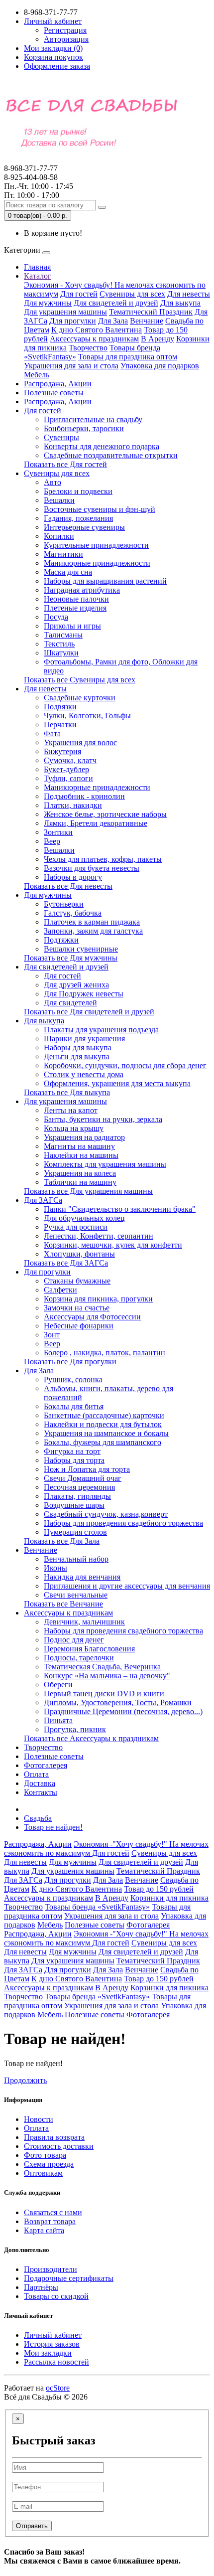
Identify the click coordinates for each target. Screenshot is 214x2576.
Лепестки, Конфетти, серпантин (99, 1236)
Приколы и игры (72, 626)
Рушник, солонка (73, 1379)
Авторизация (66, 39)
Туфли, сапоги (68, 778)
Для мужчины (48, 303)
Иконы (55, 1568)
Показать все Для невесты (68, 886)
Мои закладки (48, 2353)
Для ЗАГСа (43, 1200)
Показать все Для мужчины (71, 958)
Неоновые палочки (76, 599)
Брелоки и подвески (78, 491)
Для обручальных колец (84, 1218)
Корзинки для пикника (169, 1898)
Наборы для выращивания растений (105, 581)
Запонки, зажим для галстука (93, 931)
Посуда (56, 617)
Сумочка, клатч (70, 760)
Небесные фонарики (79, 1326)
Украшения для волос (80, 742)
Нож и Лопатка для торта (87, 1469)
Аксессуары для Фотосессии (92, 1317)
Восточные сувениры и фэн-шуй (100, 509)
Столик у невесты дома (84, 1074)
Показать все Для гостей (65, 464)
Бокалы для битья (74, 1406)
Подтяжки (61, 940)
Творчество (88, 348)
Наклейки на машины (81, 1155)
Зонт (52, 1335)
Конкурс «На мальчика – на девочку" (107, 1676)
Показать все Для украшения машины (88, 1191)
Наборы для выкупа (78, 1047)
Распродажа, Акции (58, 384)
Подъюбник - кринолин (84, 796)
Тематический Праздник (151, 312)
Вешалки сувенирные (81, 949)
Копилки (59, 536)
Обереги (58, 1685)
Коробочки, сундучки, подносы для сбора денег (125, 1065)
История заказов (52, 2344)
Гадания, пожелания (78, 518)
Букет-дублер (66, 769)
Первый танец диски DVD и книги (104, 1693)
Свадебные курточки (80, 698)
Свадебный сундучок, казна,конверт (106, 1514)
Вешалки (59, 500)
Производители (51, 2269)
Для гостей (79, 294)
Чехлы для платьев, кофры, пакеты (103, 859)
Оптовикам (43, 2173)
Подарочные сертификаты (69, 2278)
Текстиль (59, 644)
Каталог (38, 276)
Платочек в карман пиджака (92, 922)
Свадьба (38, 1818)
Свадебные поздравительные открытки (111, 455)
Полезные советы (54, 393)
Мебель (37, 375)
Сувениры (61, 437)
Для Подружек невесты (84, 994)
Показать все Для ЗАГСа (66, 1263)
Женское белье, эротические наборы (105, 814)
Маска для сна (68, 572)
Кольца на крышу (74, 1128)
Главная (37, 267)
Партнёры (41, 2287)
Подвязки (60, 707)
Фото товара (45, 2155)
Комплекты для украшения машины (105, 1164)
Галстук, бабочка (73, 913)
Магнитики (63, 554)
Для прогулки (73, 321)
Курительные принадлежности (96, 545)
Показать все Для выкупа (67, 1092)
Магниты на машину (79, 1146)
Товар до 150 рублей (159, 1889)
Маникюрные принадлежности (97, 563)
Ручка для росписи (76, 1227)
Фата (52, 733)
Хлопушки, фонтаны (79, 1254)
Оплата (36, 1774)
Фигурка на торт (72, 1451)
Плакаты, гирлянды (77, 1496)
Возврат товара (50, 2221)
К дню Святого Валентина (97, 330)
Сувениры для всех (132, 294)
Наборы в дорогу (73, 877)
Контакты (41, 1792)
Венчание (147, 321)
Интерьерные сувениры (84, 527)
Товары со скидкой (56, 2296)
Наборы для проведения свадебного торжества (123, 1523)
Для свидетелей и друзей (116, 303)
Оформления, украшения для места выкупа (117, 1083)
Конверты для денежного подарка (102, 446)
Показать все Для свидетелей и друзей (89, 1012)
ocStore (58, 2388)
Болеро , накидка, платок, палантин (105, 1353)
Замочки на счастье (77, 1308)
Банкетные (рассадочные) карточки (104, 1415)
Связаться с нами (53, 2212)
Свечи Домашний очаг (83, 1478)
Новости (39, 2119)
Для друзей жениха (76, 985)
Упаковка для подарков (160, 366)
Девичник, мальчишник (84, 1622)
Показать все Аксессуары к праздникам (91, 1738)
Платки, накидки (73, 805)
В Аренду (158, 339)
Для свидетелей (70, 1003)
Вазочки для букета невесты (92, 868)
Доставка (40, 1783)
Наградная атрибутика (82, 590)
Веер (52, 841)
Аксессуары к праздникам (94, 339)
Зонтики (58, 832)
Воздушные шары (74, 1505)
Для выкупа (180, 303)
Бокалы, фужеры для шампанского (103, 1442)
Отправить (32, 2526)
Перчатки (60, 724)
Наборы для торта (74, 1460)
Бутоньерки (64, 904)
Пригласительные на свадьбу (93, 419)
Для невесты (189, 294)
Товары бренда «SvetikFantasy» (97, 1907)
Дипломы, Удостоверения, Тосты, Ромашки (118, 1702)
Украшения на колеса (80, 1173)
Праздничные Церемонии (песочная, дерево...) (123, 1711)
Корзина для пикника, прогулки (98, 1299)
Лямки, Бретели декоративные (96, 823)
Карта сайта (44, 2230)
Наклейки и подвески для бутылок (103, 1424)
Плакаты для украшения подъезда (101, 1030)
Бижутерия (62, 751)
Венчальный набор (76, 1559)
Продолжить (25, 2080)
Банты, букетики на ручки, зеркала (103, 1119)
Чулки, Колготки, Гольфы (87, 716)
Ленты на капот (71, 1110)
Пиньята (58, 1720)
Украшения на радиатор (84, 1137)
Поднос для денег (74, 1640)
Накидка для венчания (82, 1577)
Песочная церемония (79, 1487)
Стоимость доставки (59, 2146)
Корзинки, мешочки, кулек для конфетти (113, 1245)
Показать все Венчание (63, 1604)
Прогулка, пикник (75, 1729)
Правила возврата (54, 2137)
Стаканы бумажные (77, 1281)
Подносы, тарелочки (79, 1658)
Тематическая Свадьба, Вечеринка (102, 1667)
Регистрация (65, 30)
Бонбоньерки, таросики (84, 428)
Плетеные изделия (75, 608)
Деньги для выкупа (77, 1056)
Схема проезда (49, 2164)
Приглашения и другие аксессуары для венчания (127, 1586)
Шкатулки (61, 653)
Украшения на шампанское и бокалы (106, 1433)
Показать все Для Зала (62, 1541)
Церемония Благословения (89, 1649)
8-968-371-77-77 (31, 173)
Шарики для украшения (84, 1039)
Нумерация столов (75, 1532)
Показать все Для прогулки (70, 1362)
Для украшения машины (65, 312)
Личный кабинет (53, 2335)
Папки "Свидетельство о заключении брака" (120, 1209)
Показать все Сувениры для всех (80, 680)
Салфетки (60, 1290)
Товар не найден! (53, 1827)
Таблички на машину (80, 1182)
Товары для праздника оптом (128, 357)
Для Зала (113, 321)
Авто (53, 482)
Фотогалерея (46, 1765)
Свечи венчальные (76, 1595)
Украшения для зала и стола (71, 366)
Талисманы (63, 635)
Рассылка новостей (56, 2362)
